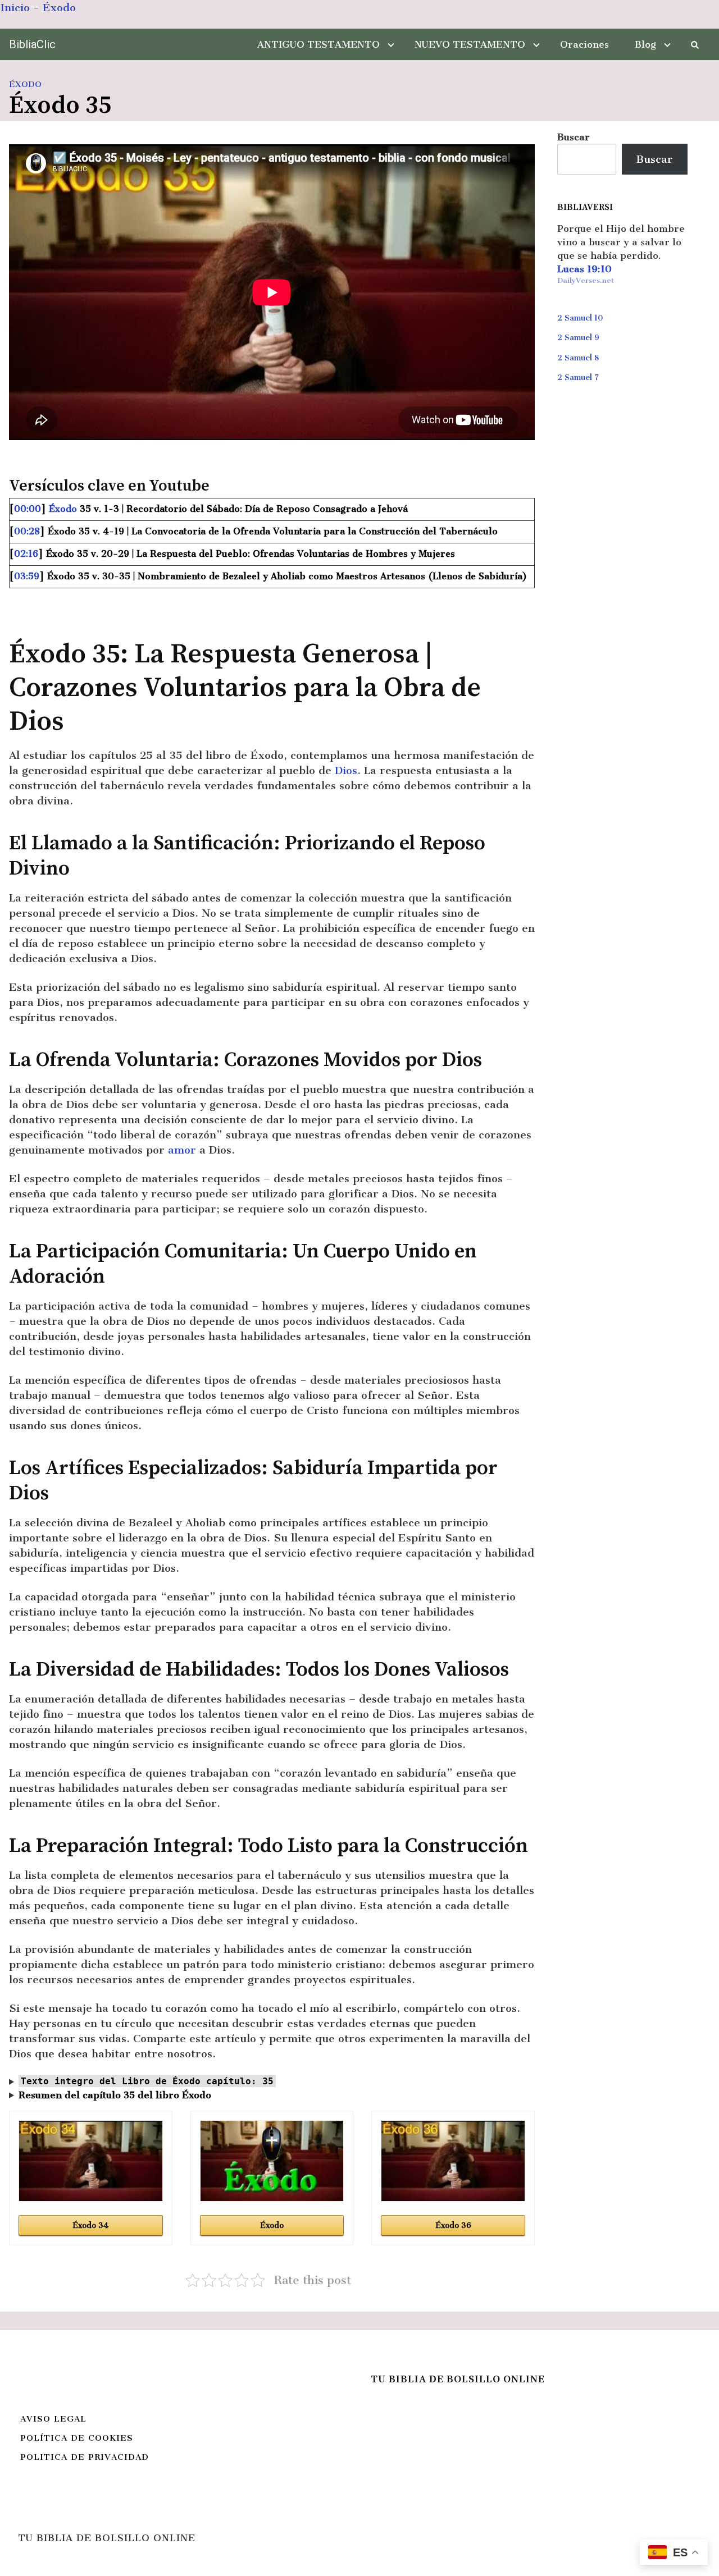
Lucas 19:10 (584, 269)
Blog (645, 44)
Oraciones (584, 44)
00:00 (28, 509)
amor (182, 1150)
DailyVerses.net (586, 280)
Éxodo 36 (453, 2225)
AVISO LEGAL (53, 2419)
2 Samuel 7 (578, 378)
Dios (346, 770)
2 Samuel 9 (578, 338)
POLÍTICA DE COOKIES (77, 2438)
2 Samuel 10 (580, 318)
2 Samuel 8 (578, 358)
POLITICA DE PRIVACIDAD (85, 2457)
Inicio (15, 8)
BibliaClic (32, 44)
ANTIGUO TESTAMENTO (318, 44)
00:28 (27, 531)
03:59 (27, 576)
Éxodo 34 (90, 2225)
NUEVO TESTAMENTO (470, 44)
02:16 (26, 554)
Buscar (574, 137)
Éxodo (59, 8)
